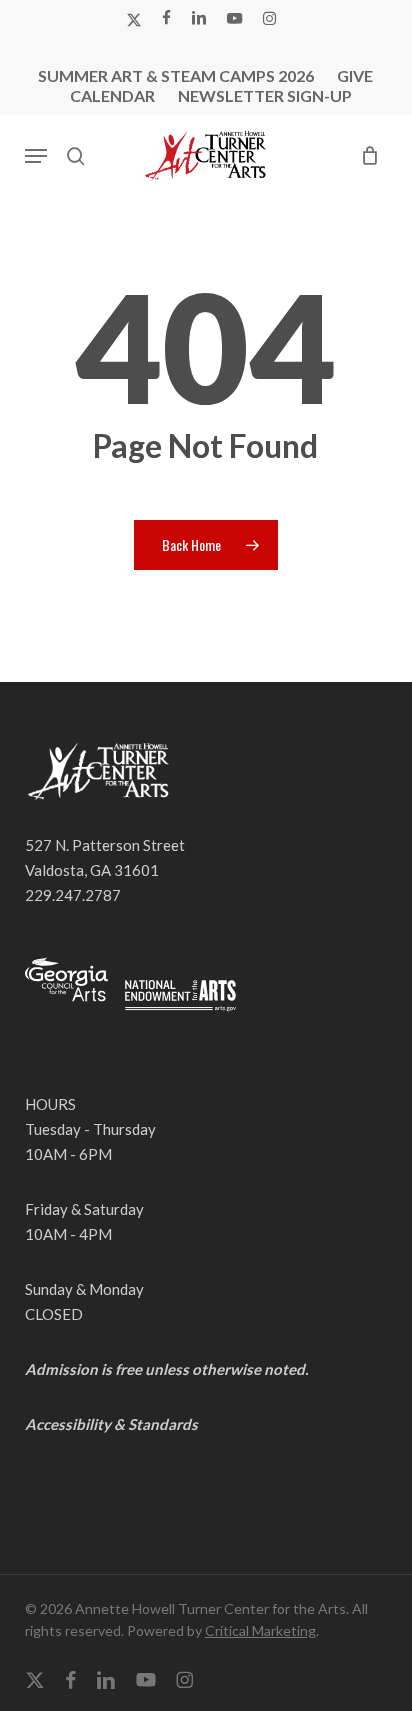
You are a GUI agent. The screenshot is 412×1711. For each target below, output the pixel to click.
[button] (36, 156)
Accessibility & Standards (111, 1424)
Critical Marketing (260, 1630)
